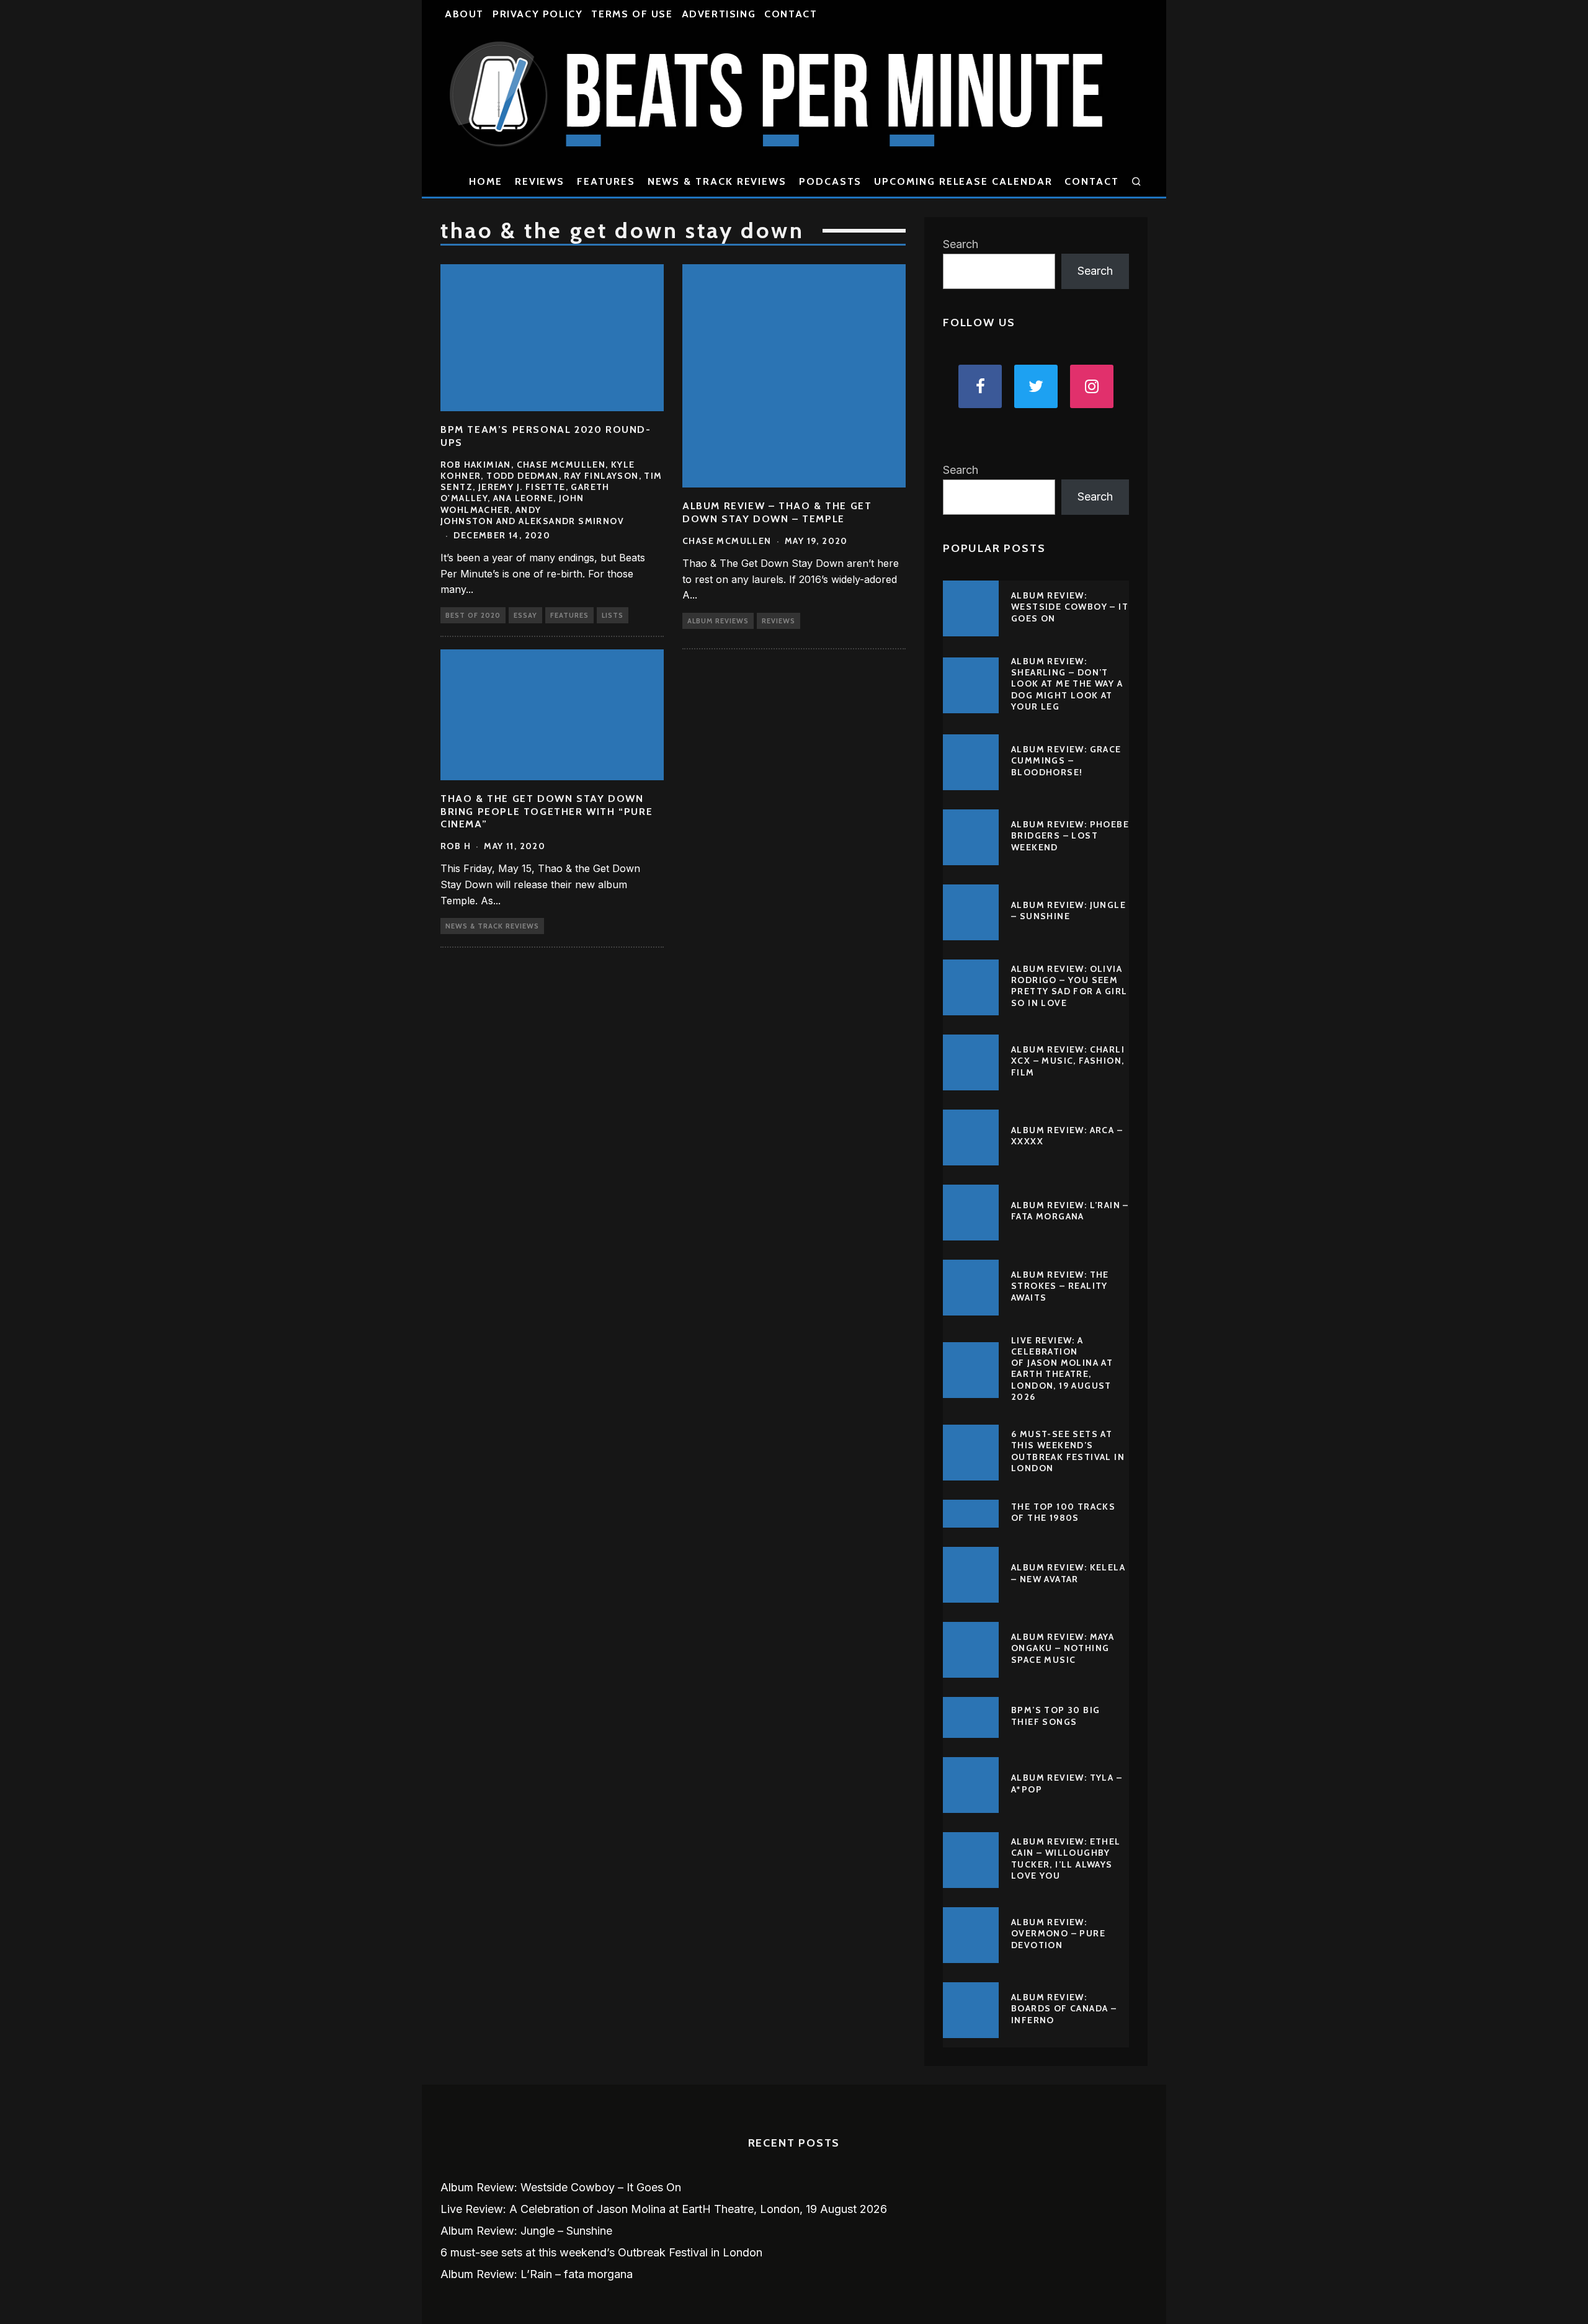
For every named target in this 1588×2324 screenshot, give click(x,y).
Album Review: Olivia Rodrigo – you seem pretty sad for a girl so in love (1069, 986)
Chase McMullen (727, 541)
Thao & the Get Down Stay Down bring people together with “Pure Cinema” (546, 812)
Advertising (719, 14)
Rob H (456, 846)
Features (606, 181)
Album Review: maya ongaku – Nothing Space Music (1063, 1648)
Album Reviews (718, 621)
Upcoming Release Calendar (963, 181)
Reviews (540, 181)
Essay (525, 615)
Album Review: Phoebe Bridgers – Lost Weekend (1070, 835)
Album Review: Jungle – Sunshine (1068, 910)
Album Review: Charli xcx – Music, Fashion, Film (1068, 1061)
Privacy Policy (538, 14)
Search (961, 244)
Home (486, 181)
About (464, 14)
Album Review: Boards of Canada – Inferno (1064, 2008)
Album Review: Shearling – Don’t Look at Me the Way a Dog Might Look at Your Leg (1067, 684)
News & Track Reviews (717, 181)
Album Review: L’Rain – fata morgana (1070, 1211)
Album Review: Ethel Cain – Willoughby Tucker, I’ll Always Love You (1066, 1859)
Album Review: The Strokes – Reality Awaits (1060, 1286)
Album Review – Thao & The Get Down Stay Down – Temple (777, 512)
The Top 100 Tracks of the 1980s (1063, 1512)
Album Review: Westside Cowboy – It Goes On (1070, 607)
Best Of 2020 (473, 615)
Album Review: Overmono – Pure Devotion (1058, 1933)
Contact (791, 14)
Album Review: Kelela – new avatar (1068, 1573)
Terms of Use (632, 14)
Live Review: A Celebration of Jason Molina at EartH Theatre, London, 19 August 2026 (1062, 1369)
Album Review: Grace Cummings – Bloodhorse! (1066, 760)
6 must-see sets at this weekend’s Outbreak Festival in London (1068, 1451)
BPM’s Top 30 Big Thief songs (1055, 1716)
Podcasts (830, 181)
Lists (613, 615)
